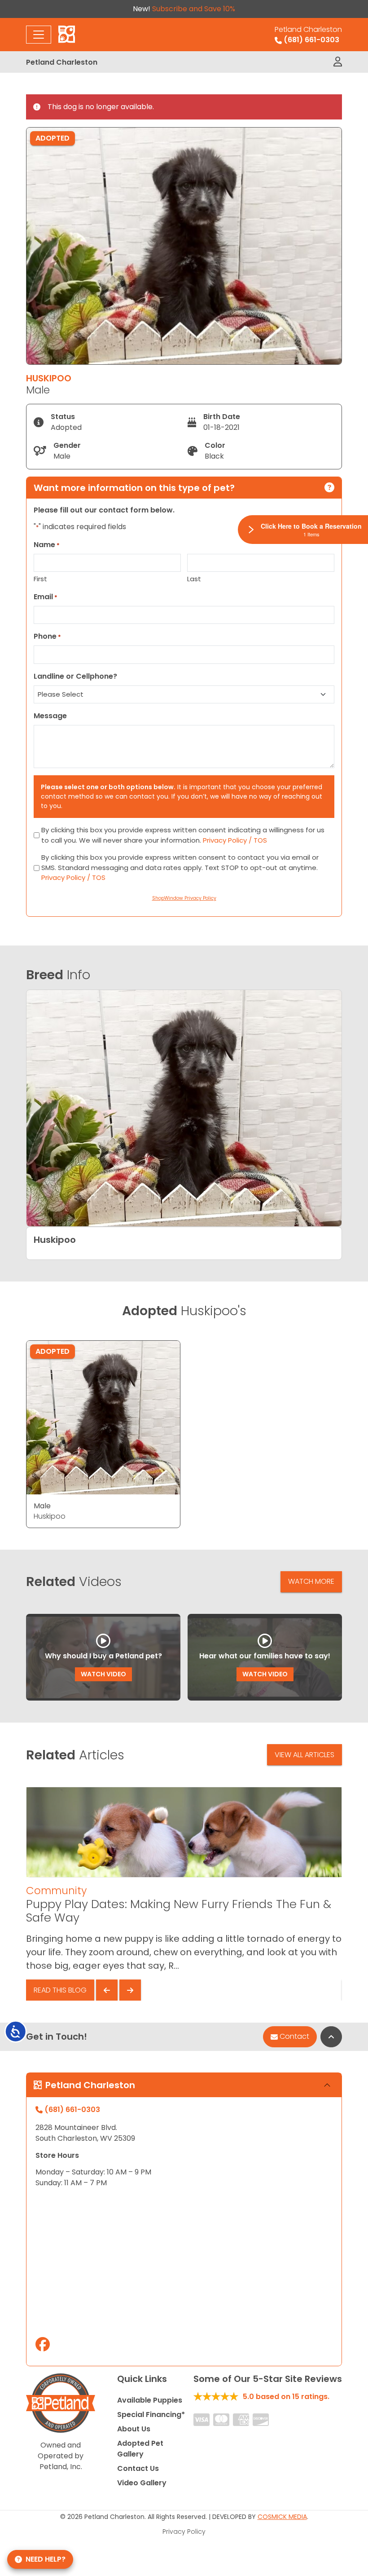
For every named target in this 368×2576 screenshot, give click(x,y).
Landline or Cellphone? (75, 676)
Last (194, 579)
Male (42, 1506)
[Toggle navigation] (39, 35)
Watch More (311, 1581)
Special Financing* (151, 2415)
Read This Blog (60, 1990)
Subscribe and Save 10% (194, 9)
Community (56, 1891)
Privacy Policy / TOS (235, 840)
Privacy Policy (184, 2532)
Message (50, 716)
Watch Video (103, 1674)
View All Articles (304, 1755)
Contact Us (138, 2468)
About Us (134, 2429)
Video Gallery (142, 2483)
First (40, 579)
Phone (47, 636)
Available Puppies (150, 2400)
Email (46, 597)
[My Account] (338, 62)
